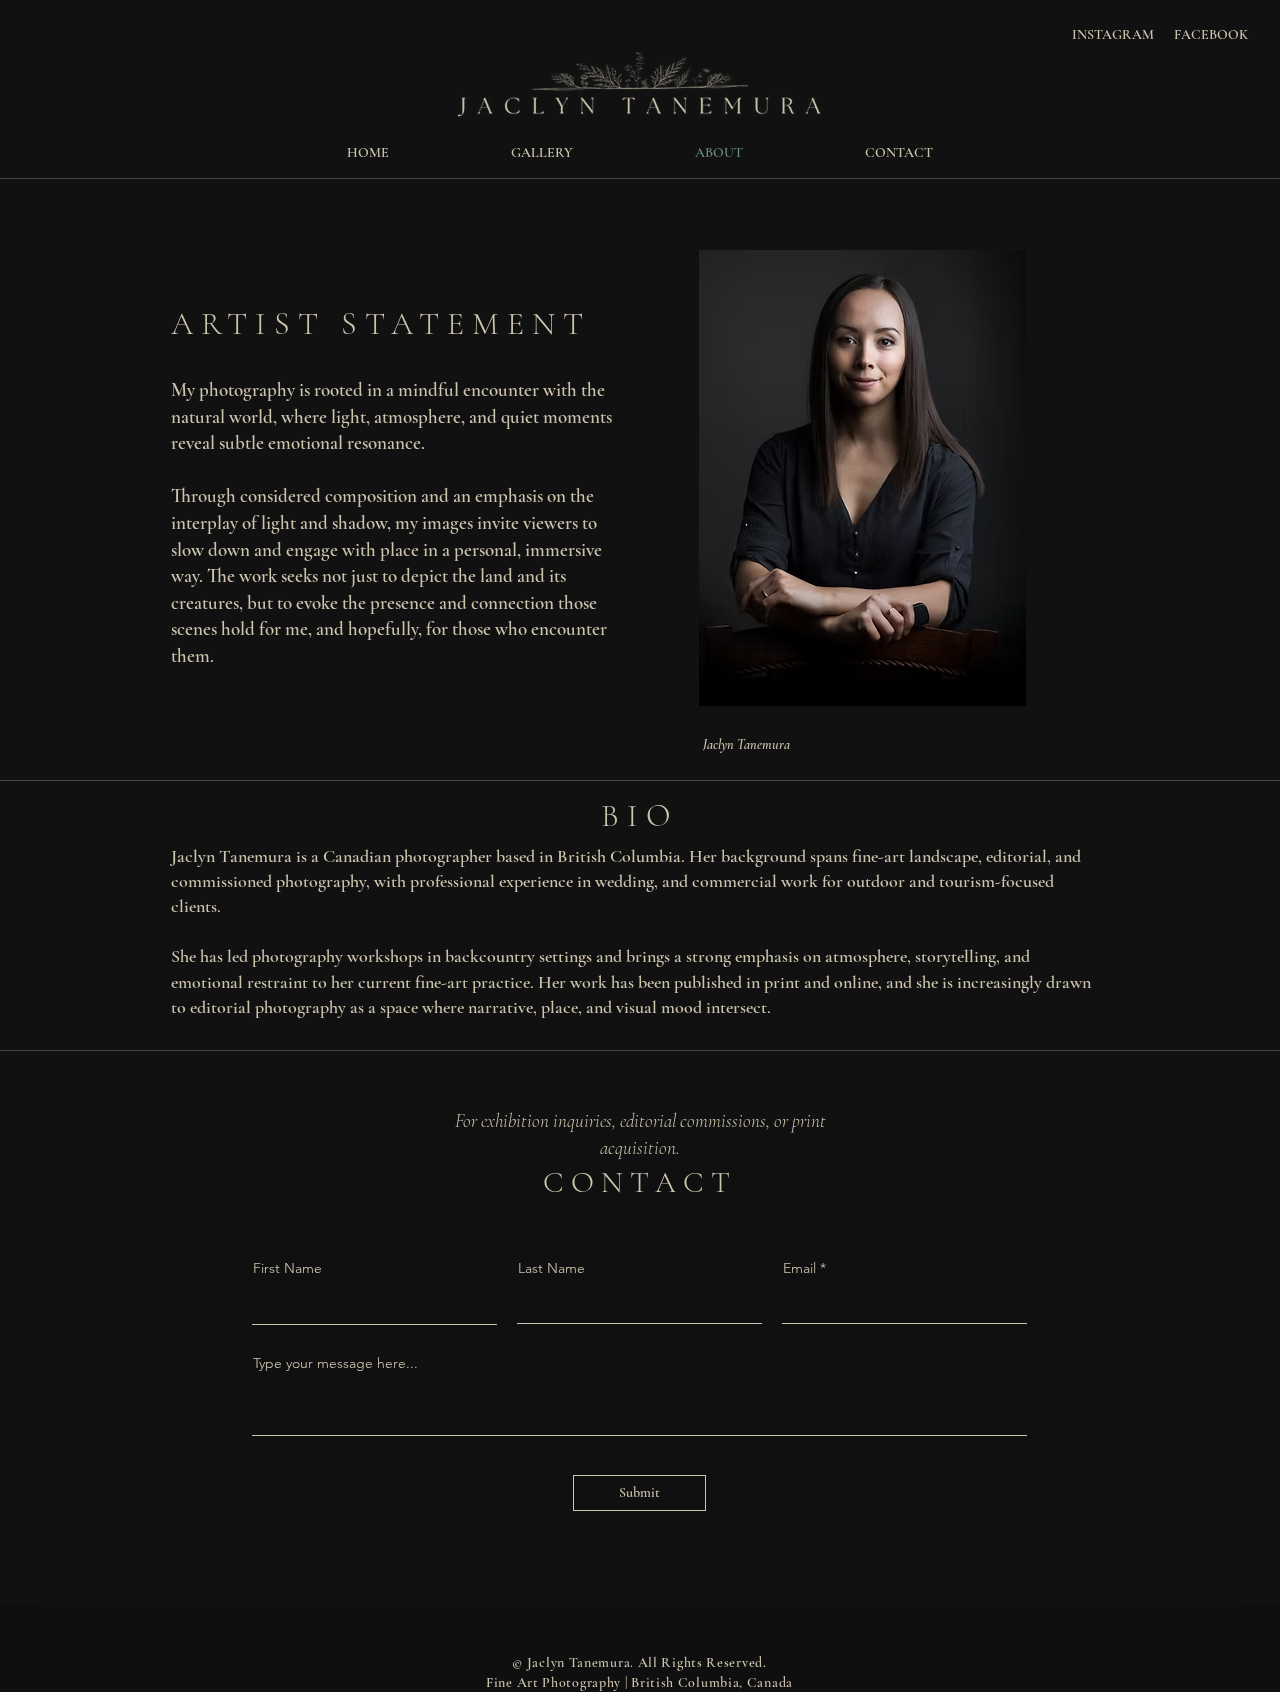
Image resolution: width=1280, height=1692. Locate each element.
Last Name (551, 1268)
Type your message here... (335, 1363)
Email (799, 1268)
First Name (287, 1268)
